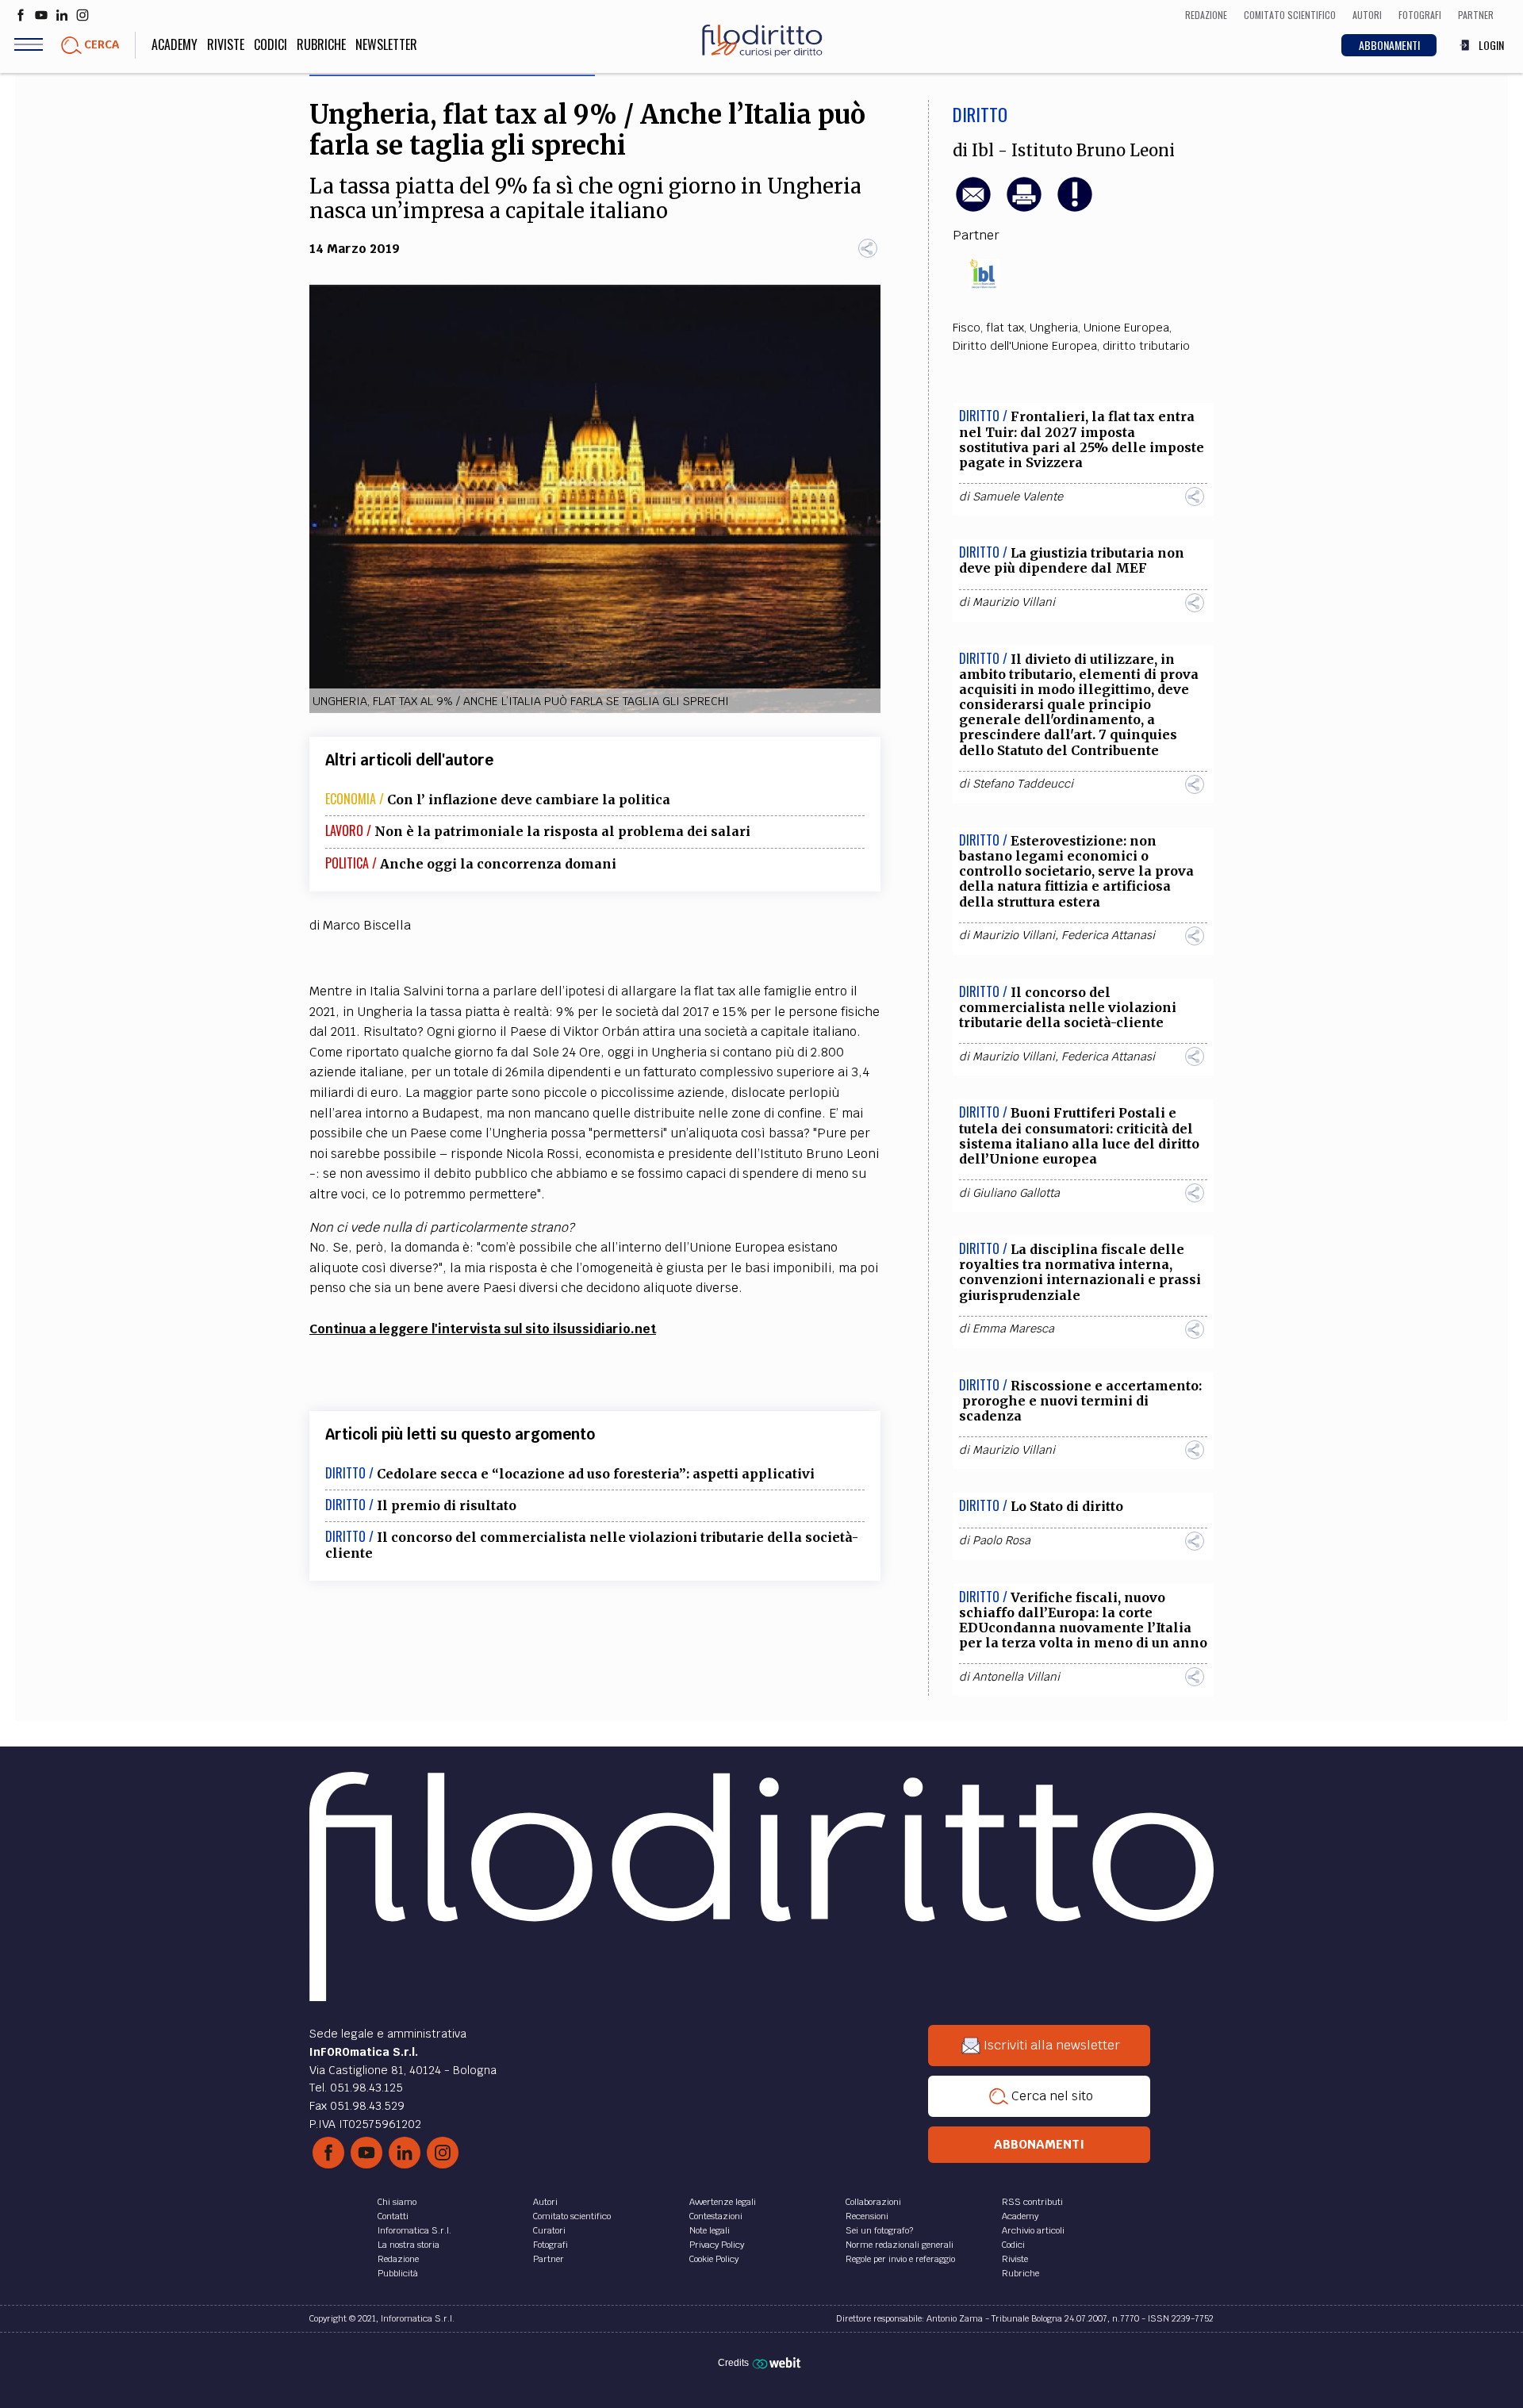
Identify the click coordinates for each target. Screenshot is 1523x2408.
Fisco (967, 328)
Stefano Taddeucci (1023, 784)
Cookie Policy (714, 2259)
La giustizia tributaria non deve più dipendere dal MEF (1072, 560)
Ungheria (1054, 328)
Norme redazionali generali (900, 2245)
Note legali (710, 2230)
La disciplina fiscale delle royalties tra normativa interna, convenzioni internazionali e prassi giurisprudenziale (1080, 1272)
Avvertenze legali (723, 2202)
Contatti (393, 2216)
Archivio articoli (1033, 2230)
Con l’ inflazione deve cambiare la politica (529, 799)
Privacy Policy (717, 2245)
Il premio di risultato (447, 1505)
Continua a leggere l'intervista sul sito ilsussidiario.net (483, 1329)
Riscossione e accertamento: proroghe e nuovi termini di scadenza (1080, 1401)
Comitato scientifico (572, 2216)
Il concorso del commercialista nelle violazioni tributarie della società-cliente (592, 1545)
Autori (545, 2202)
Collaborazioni (873, 2202)
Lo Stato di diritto (1067, 1506)
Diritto (980, 114)
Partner (549, 2259)
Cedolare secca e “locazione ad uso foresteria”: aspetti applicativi (596, 1474)
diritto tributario (1146, 346)
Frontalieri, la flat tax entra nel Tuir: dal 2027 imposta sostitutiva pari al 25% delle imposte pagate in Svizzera (1082, 439)
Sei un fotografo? (879, 2230)
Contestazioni (716, 2216)
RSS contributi (1032, 2202)
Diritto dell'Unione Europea (1025, 346)
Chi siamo (397, 2202)
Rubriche (321, 44)
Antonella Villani (1016, 1677)
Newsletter (386, 44)
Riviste (226, 44)
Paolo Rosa (1001, 1540)
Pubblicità (398, 2273)
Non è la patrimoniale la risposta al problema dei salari (562, 831)
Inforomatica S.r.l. (414, 2230)
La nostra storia (409, 2245)
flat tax (1005, 328)
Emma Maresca (1013, 1329)
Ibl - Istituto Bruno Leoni (1073, 151)
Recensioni (867, 2216)
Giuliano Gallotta (1016, 1193)
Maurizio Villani (1014, 602)
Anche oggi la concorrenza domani (498, 864)
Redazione (398, 2259)
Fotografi (551, 2245)
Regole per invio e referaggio (900, 2259)
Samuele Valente (1018, 497)
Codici (270, 44)
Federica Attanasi (1108, 935)
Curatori (549, 2230)
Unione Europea (1126, 328)
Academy (175, 44)
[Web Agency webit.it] (779, 2363)
